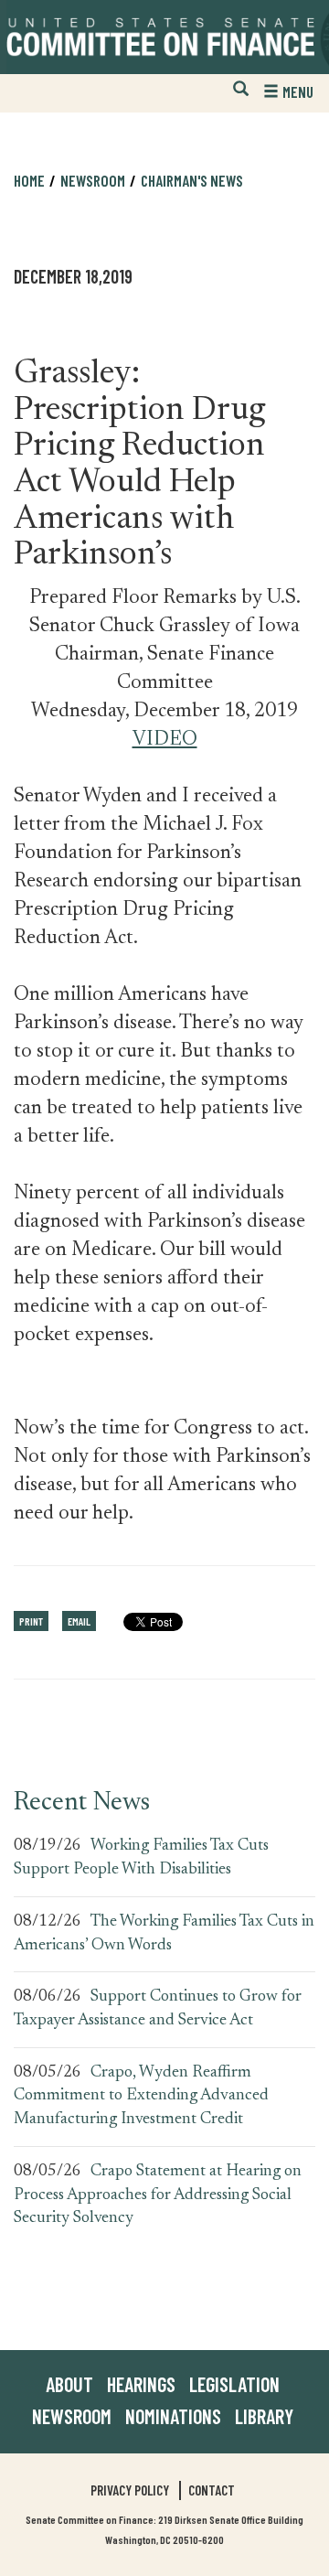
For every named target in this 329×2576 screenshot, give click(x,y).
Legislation (234, 2384)
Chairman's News (192, 180)
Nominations (173, 2416)
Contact (212, 2490)
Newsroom (72, 2416)
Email (79, 1621)
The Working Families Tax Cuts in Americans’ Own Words (164, 1934)
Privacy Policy (130, 2490)
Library (264, 2416)
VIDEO (165, 740)
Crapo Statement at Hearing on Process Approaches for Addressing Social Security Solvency (158, 2195)
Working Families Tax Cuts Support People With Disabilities (141, 1858)
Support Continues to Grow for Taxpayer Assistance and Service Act (158, 2009)
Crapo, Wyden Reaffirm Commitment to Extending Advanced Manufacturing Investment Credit (141, 2096)
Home (29, 180)
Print (31, 1621)
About (69, 2384)
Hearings (141, 2384)
